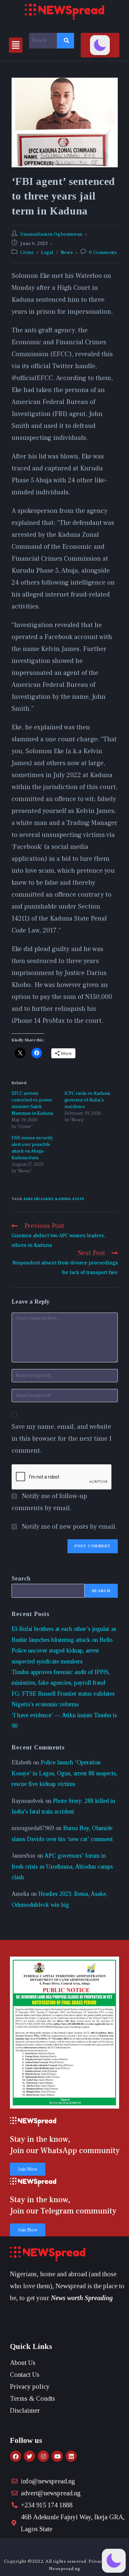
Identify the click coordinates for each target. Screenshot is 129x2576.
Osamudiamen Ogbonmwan (51, 234)
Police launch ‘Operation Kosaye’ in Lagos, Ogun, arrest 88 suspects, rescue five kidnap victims (64, 1773)
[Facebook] (16, 2456)
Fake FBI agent (39, 1199)
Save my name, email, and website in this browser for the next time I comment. (62, 1439)
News (67, 253)
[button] (16, 45)
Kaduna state (70, 1199)
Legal (47, 253)
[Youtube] (57, 2456)
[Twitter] (29, 2456)
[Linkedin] (71, 2456)
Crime (27, 253)
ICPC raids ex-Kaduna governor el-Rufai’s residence (87, 1100)
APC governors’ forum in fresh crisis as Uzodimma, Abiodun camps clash (62, 1866)
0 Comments (103, 253)
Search (21, 1578)
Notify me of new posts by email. (69, 1527)
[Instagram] (43, 2456)
